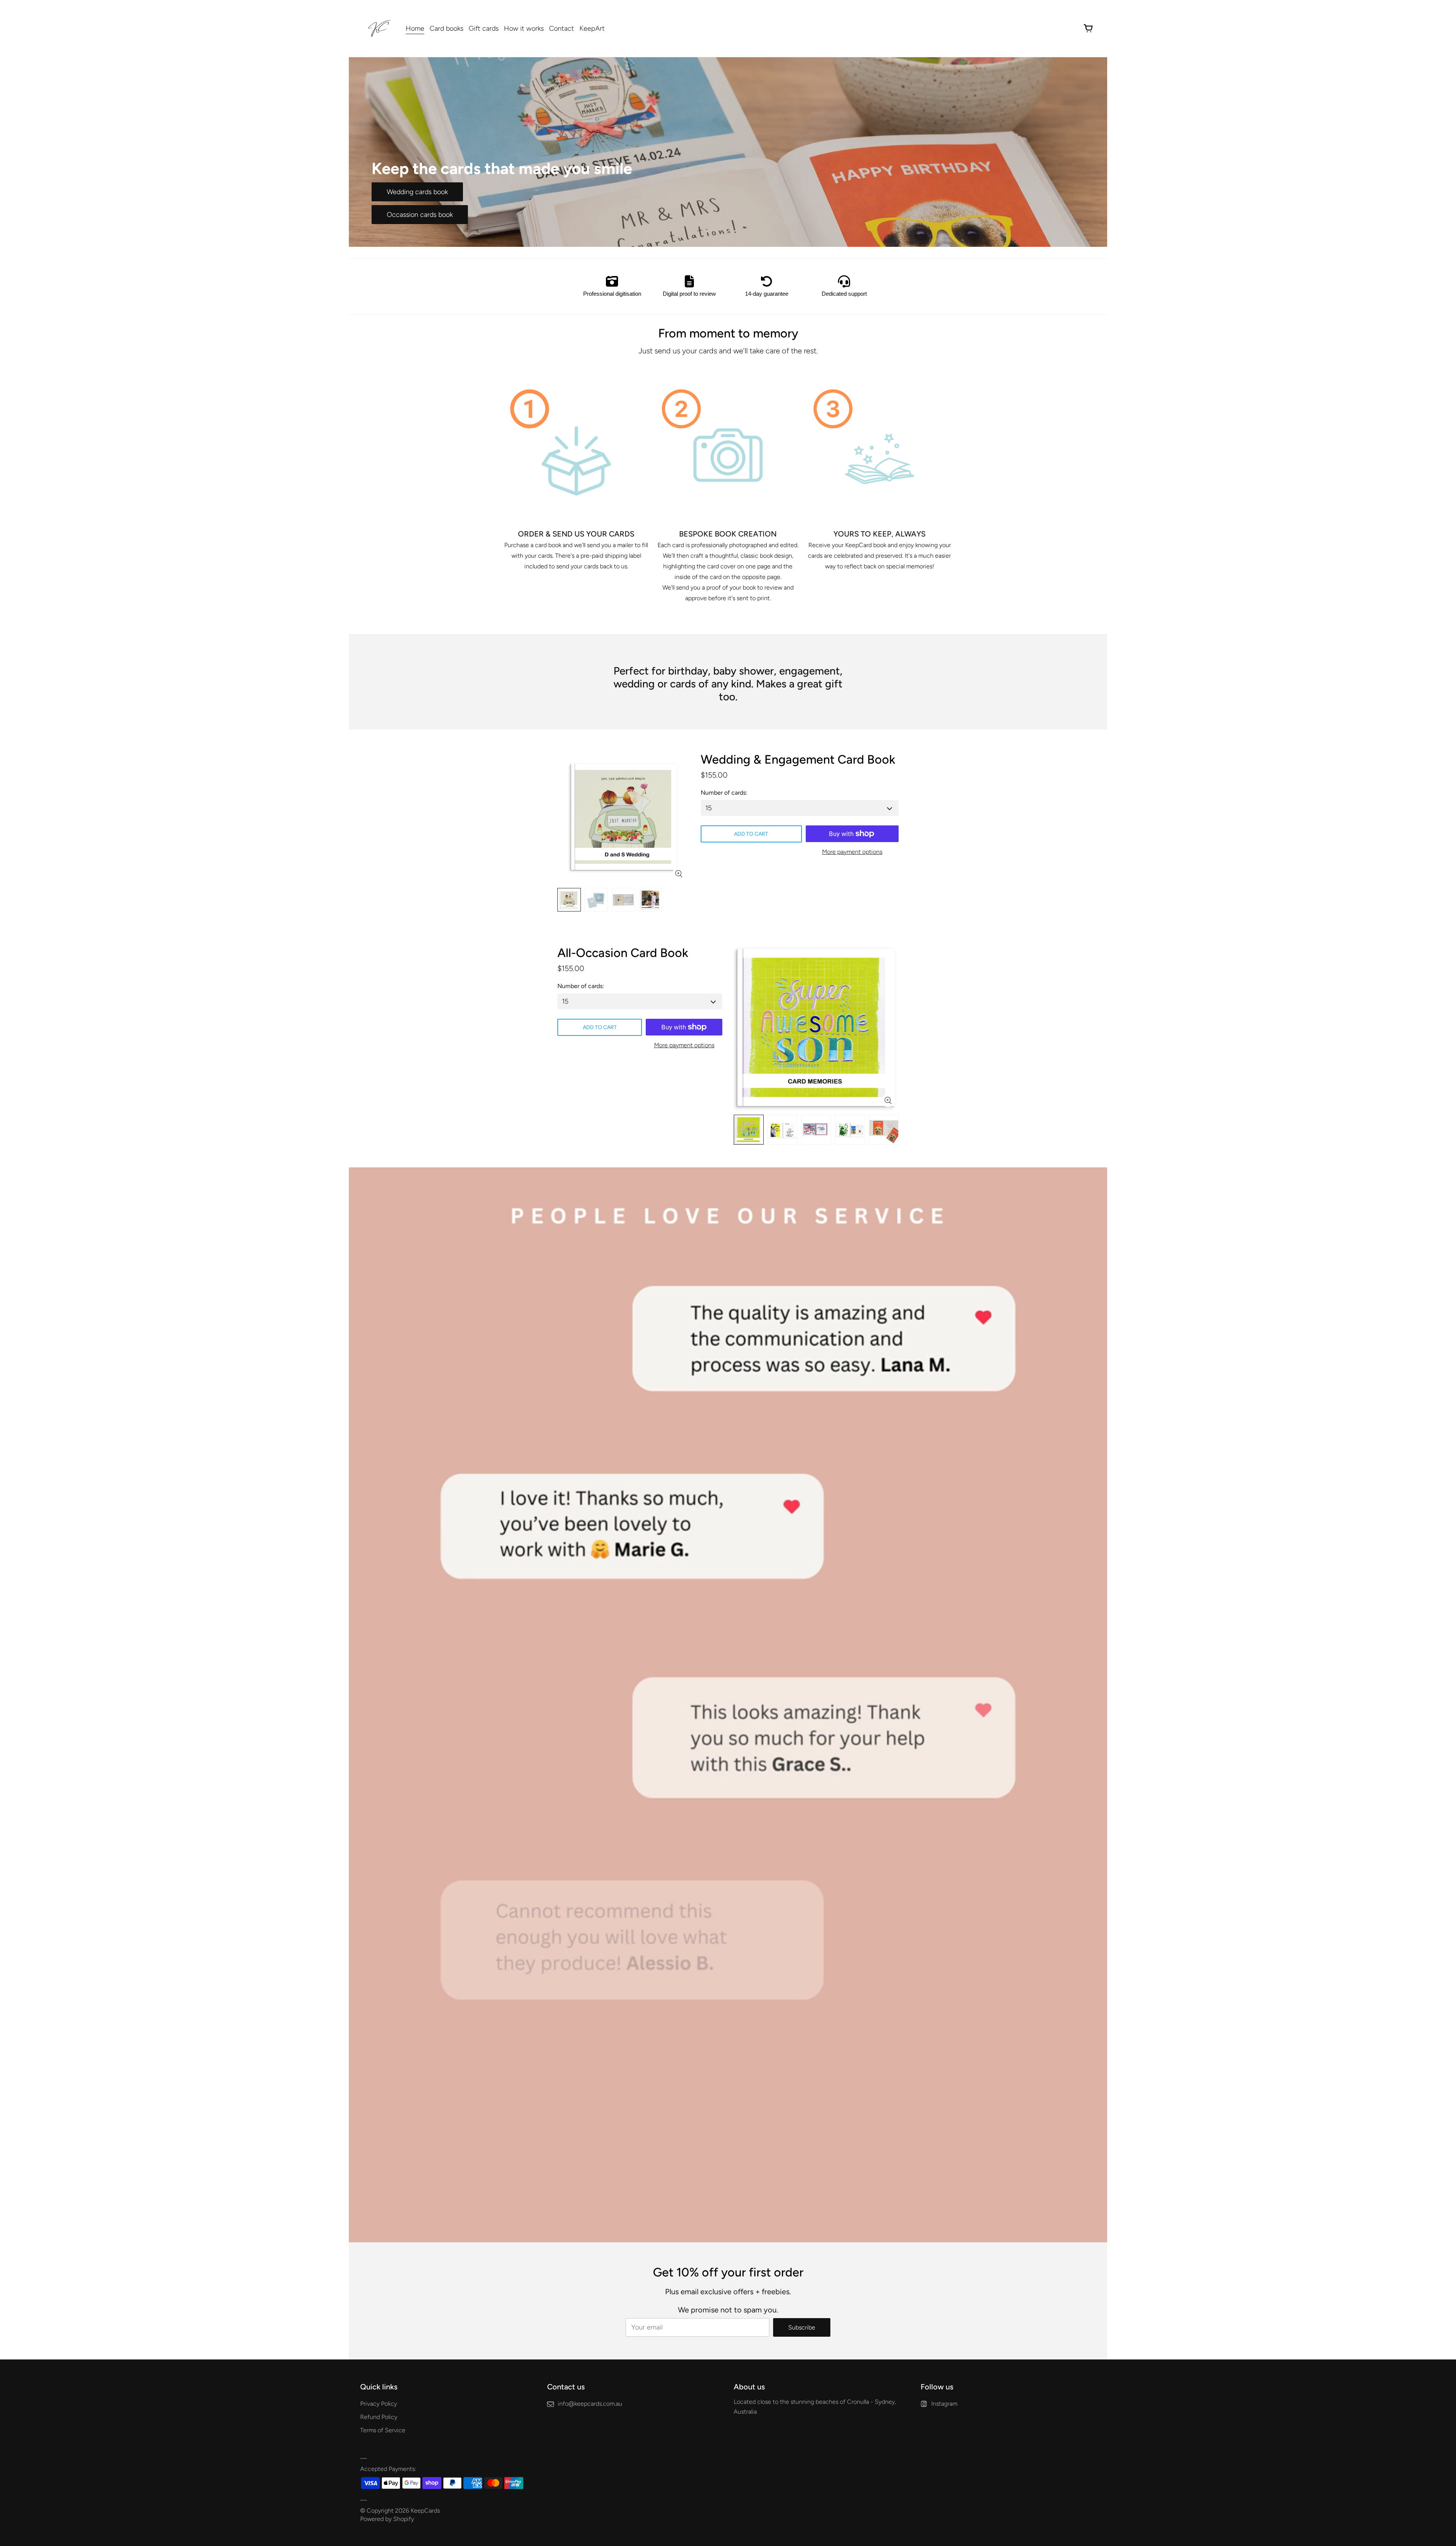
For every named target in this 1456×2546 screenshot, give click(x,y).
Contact (562, 28)
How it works (524, 28)
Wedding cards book (417, 192)
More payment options (852, 852)
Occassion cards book (420, 215)
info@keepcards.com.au (590, 2404)
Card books (446, 28)
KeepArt (592, 28)
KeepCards (425, 2511)
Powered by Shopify (387, 2519)
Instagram (944, 2404)
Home (415, 28)
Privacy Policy (379, 2404)
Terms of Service (383, 2430)
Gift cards (484, 28)
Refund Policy (379, 2417)
